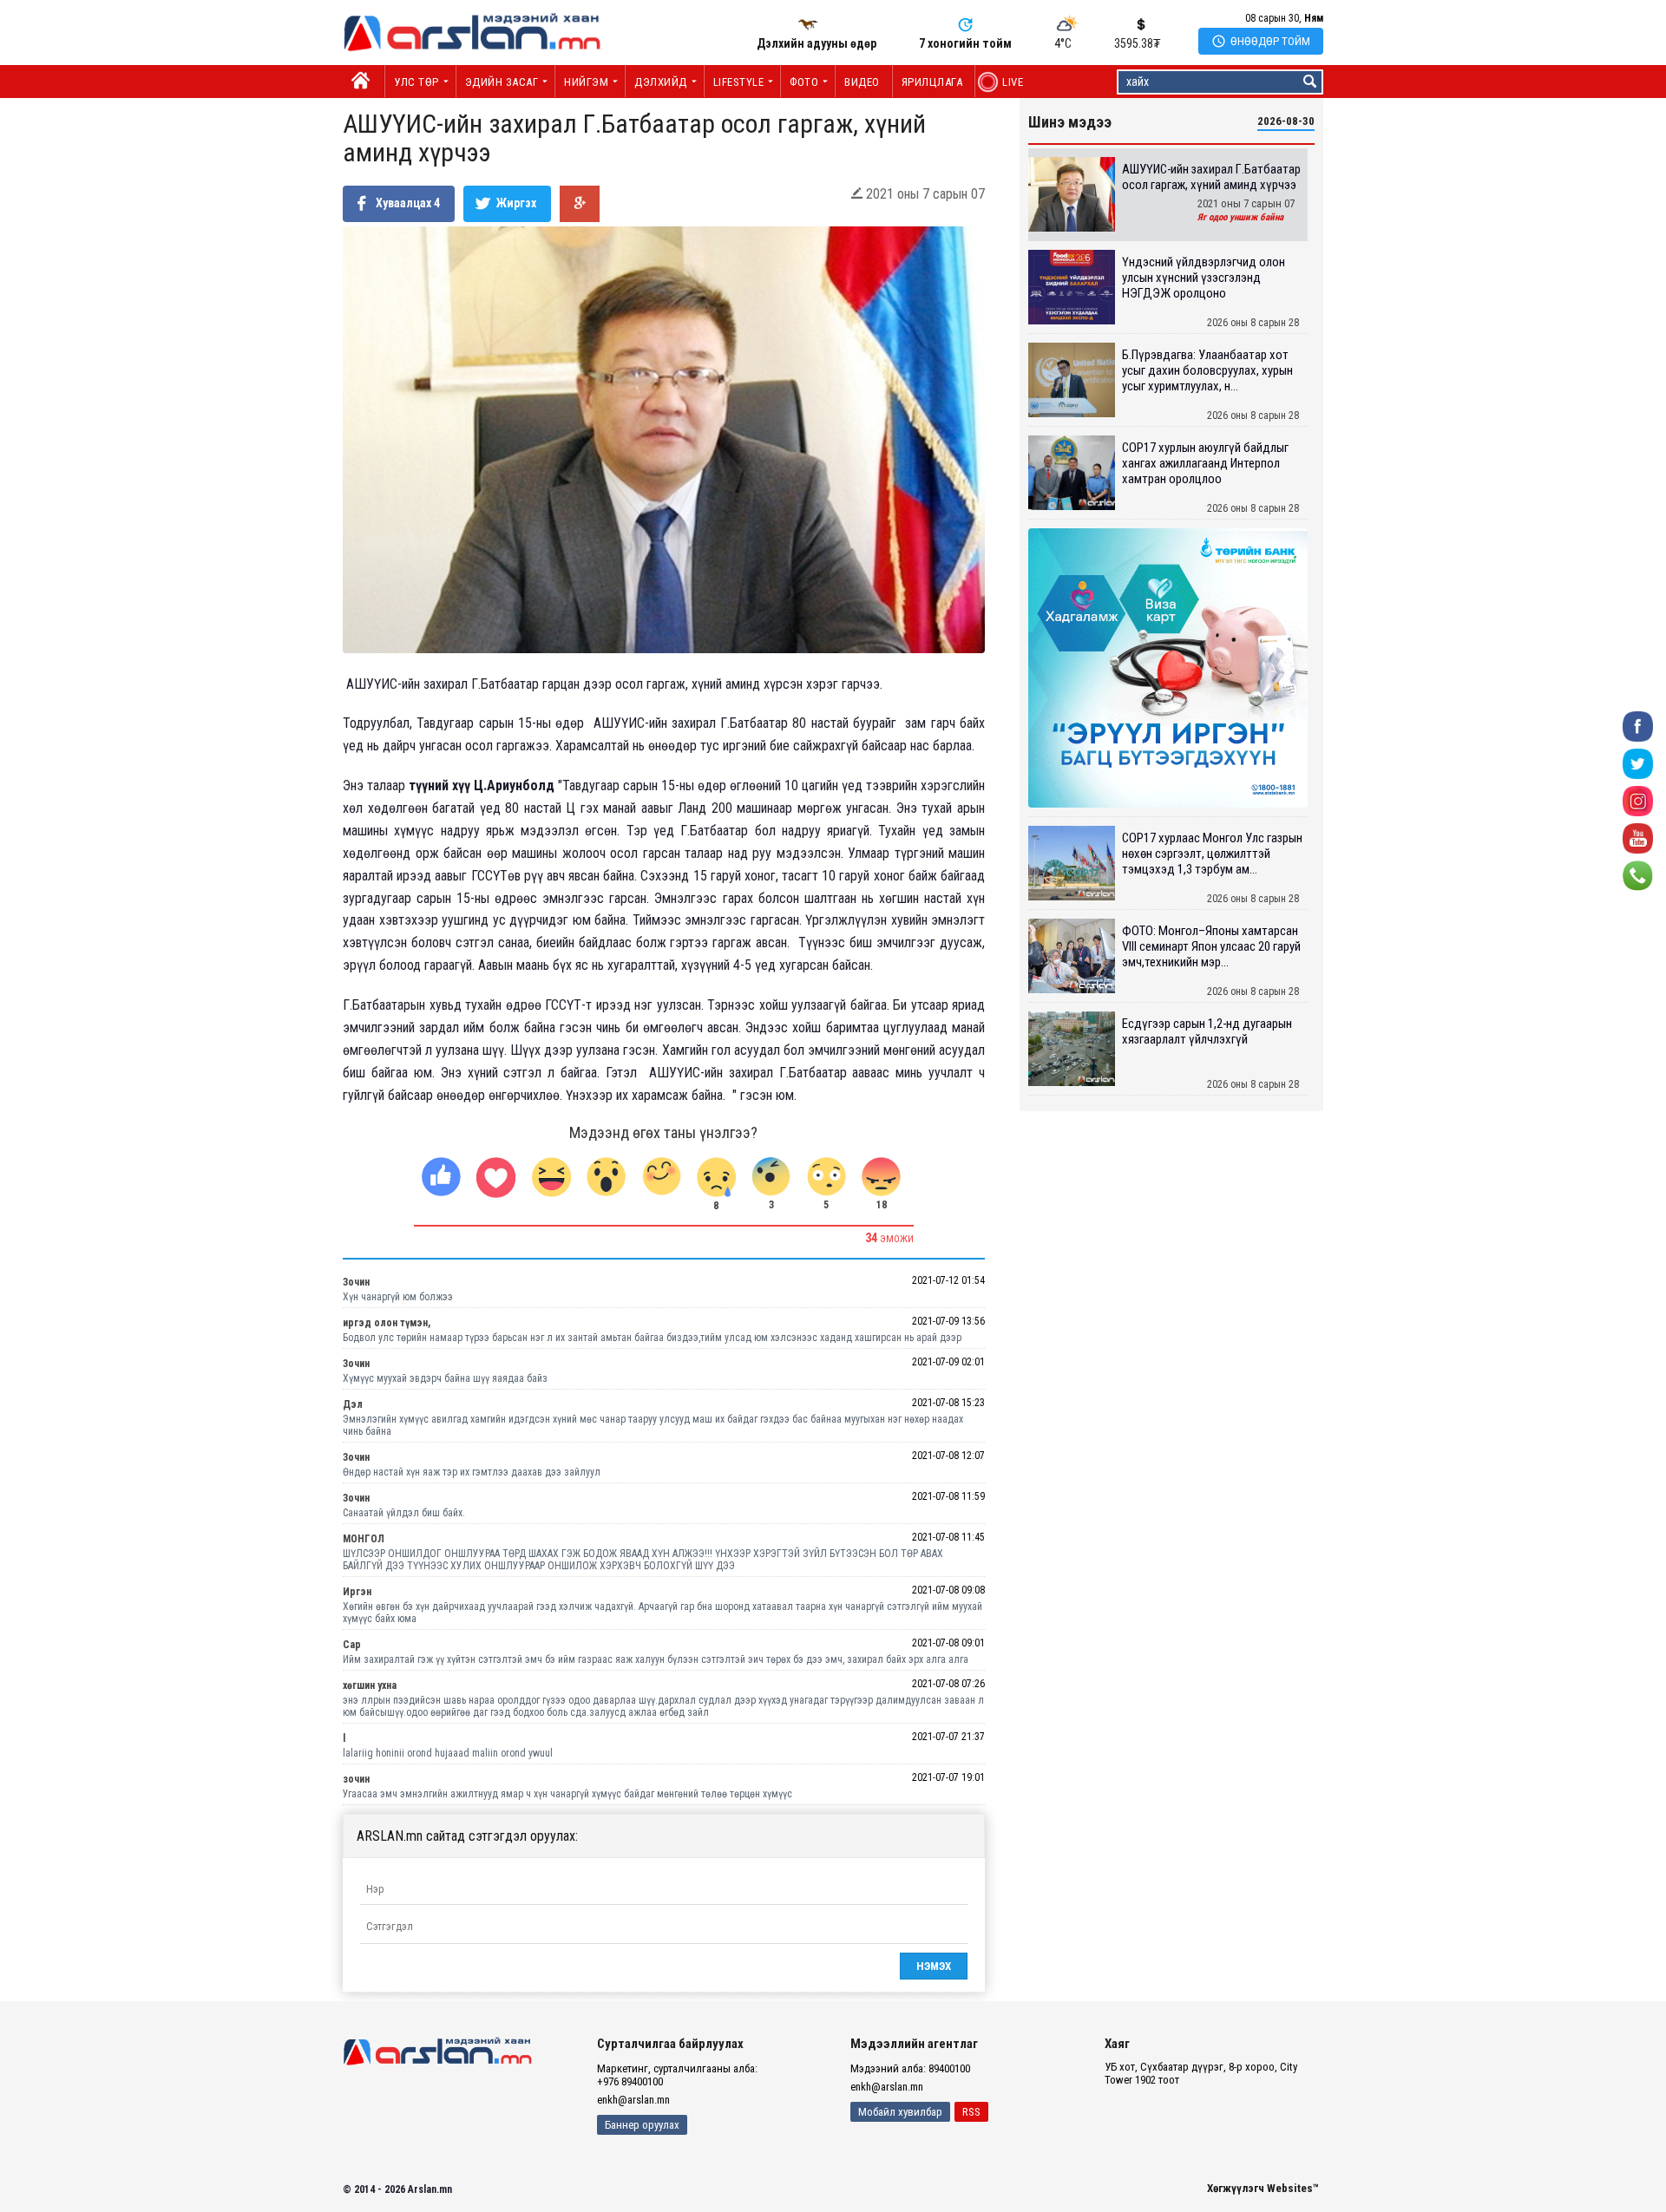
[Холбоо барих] (1638, 875)
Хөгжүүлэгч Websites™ (1263, 2188)
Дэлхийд (661, 82)
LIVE (1004, 82)
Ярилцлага (932, 82)
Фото (804, 82)
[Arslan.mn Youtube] (1638, 838)
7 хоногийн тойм (965, 43)
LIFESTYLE (739, 82)
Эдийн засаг (502, 82)
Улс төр (416, 82)
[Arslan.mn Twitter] (1638, 763)
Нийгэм (586, 82)
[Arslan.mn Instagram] (1638, 800)
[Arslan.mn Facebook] (1638, 726)
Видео (862, 82)
